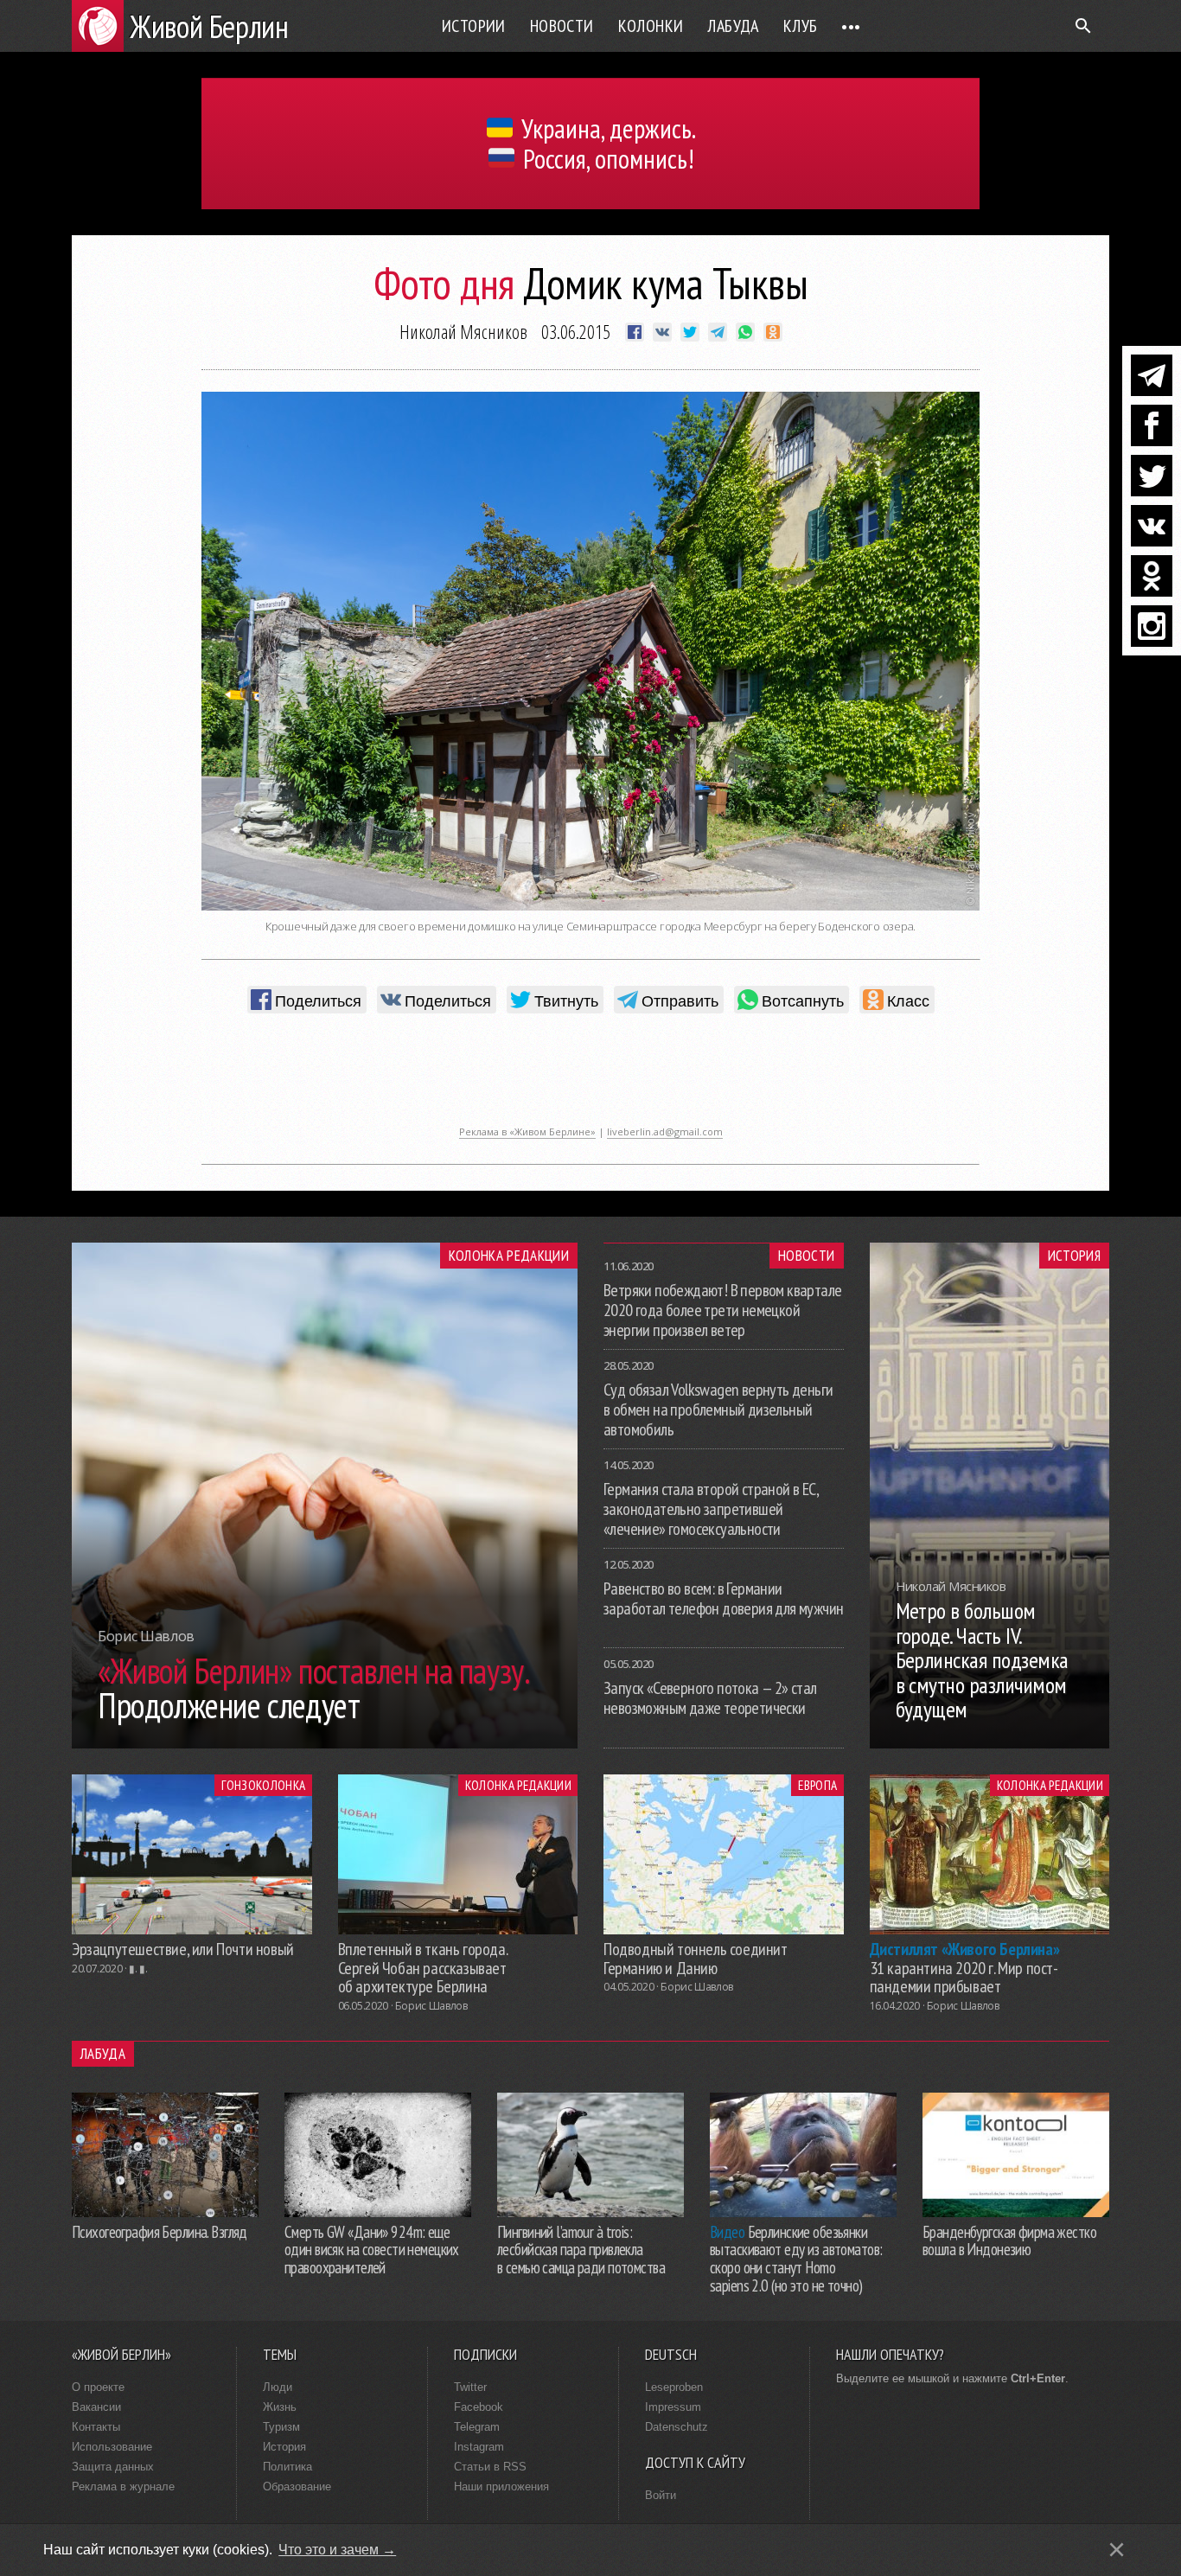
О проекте (98, 2387)
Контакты (96, 2427)
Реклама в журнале (123, 2487)
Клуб (801, 26)
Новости (562, 26)
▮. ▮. (138, 1969)
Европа (817, 1785)
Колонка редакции (509, 1256)
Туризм (281, 2427)
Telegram (477, 2427)
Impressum (673, 2407)
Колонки (651, 26)
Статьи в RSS (490, 2467)
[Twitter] (1152, 476)
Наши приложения (501, 2487)
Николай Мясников (463, 331)
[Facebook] (1152, 425)
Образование (297, 2487)
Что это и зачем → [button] (337, 2550)
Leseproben (674, 2387)
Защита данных (113, 2467)
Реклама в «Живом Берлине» (527, 1131)
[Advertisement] (590, 1078)
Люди (278, 2387)
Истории (474, 26)
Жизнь (280, 2407)
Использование (112, 2447)
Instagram (479, 2447)
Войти (661, 2495)
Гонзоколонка (263, 1785)
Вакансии (96, 2407)
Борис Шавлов (431, 2006)
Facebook (479, 2407)
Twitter (470, 2387)
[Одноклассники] (1152, 576)
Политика (287, 2467)
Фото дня (444, 283)
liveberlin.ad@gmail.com (665, 1131)
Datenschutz (677, 2427)
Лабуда (733, 26)
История (1074, 1256)
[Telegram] (1152, 375)
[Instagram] (1152, 626)
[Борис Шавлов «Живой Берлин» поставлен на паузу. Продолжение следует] (325, 1743)
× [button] (1117, 2550)
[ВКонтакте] (1152, 526)
